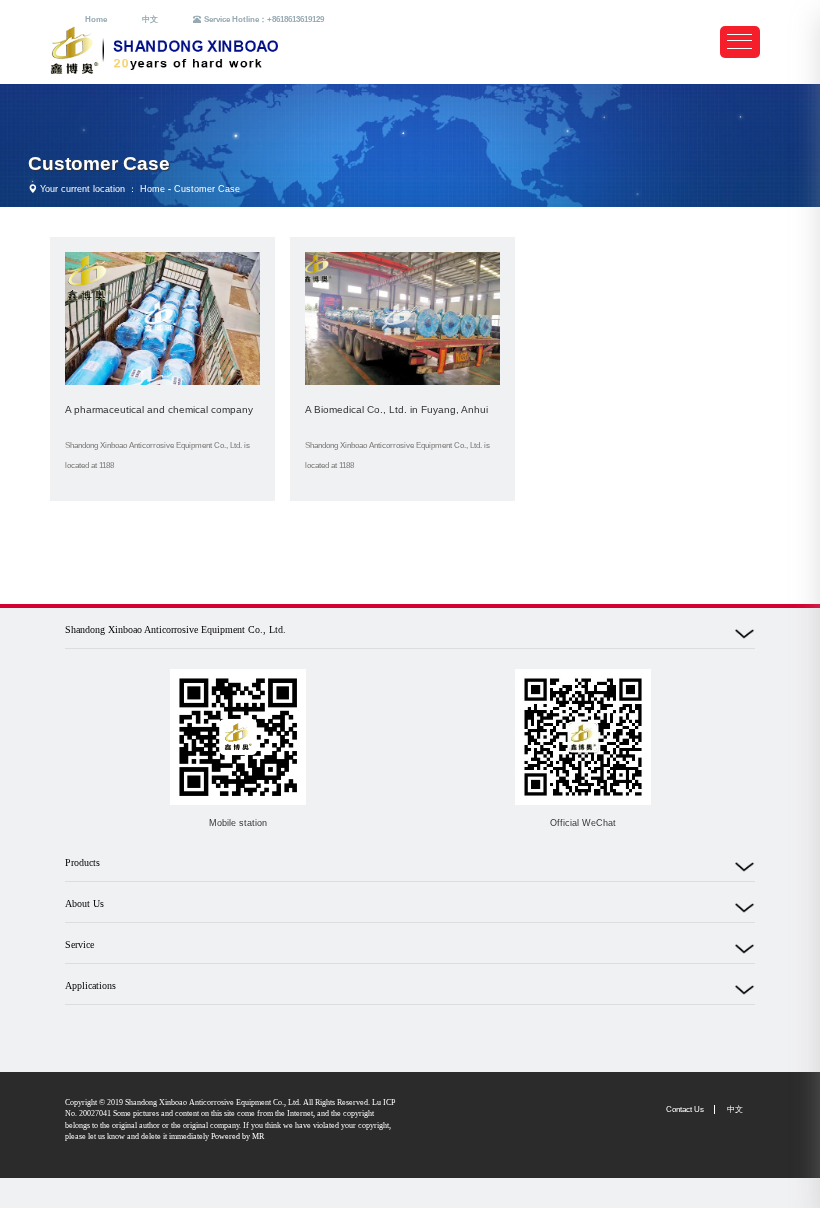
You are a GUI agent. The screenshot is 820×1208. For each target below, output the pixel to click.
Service (79, 944)
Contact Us (685, 1109)
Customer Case (99, 163)
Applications (90, 985)
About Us (84, 903)
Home (96, 19)
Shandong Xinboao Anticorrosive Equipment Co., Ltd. (175, 629)
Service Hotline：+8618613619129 (264, 19)
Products (82, 862)
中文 (150, 19)
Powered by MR (237, 1136)
